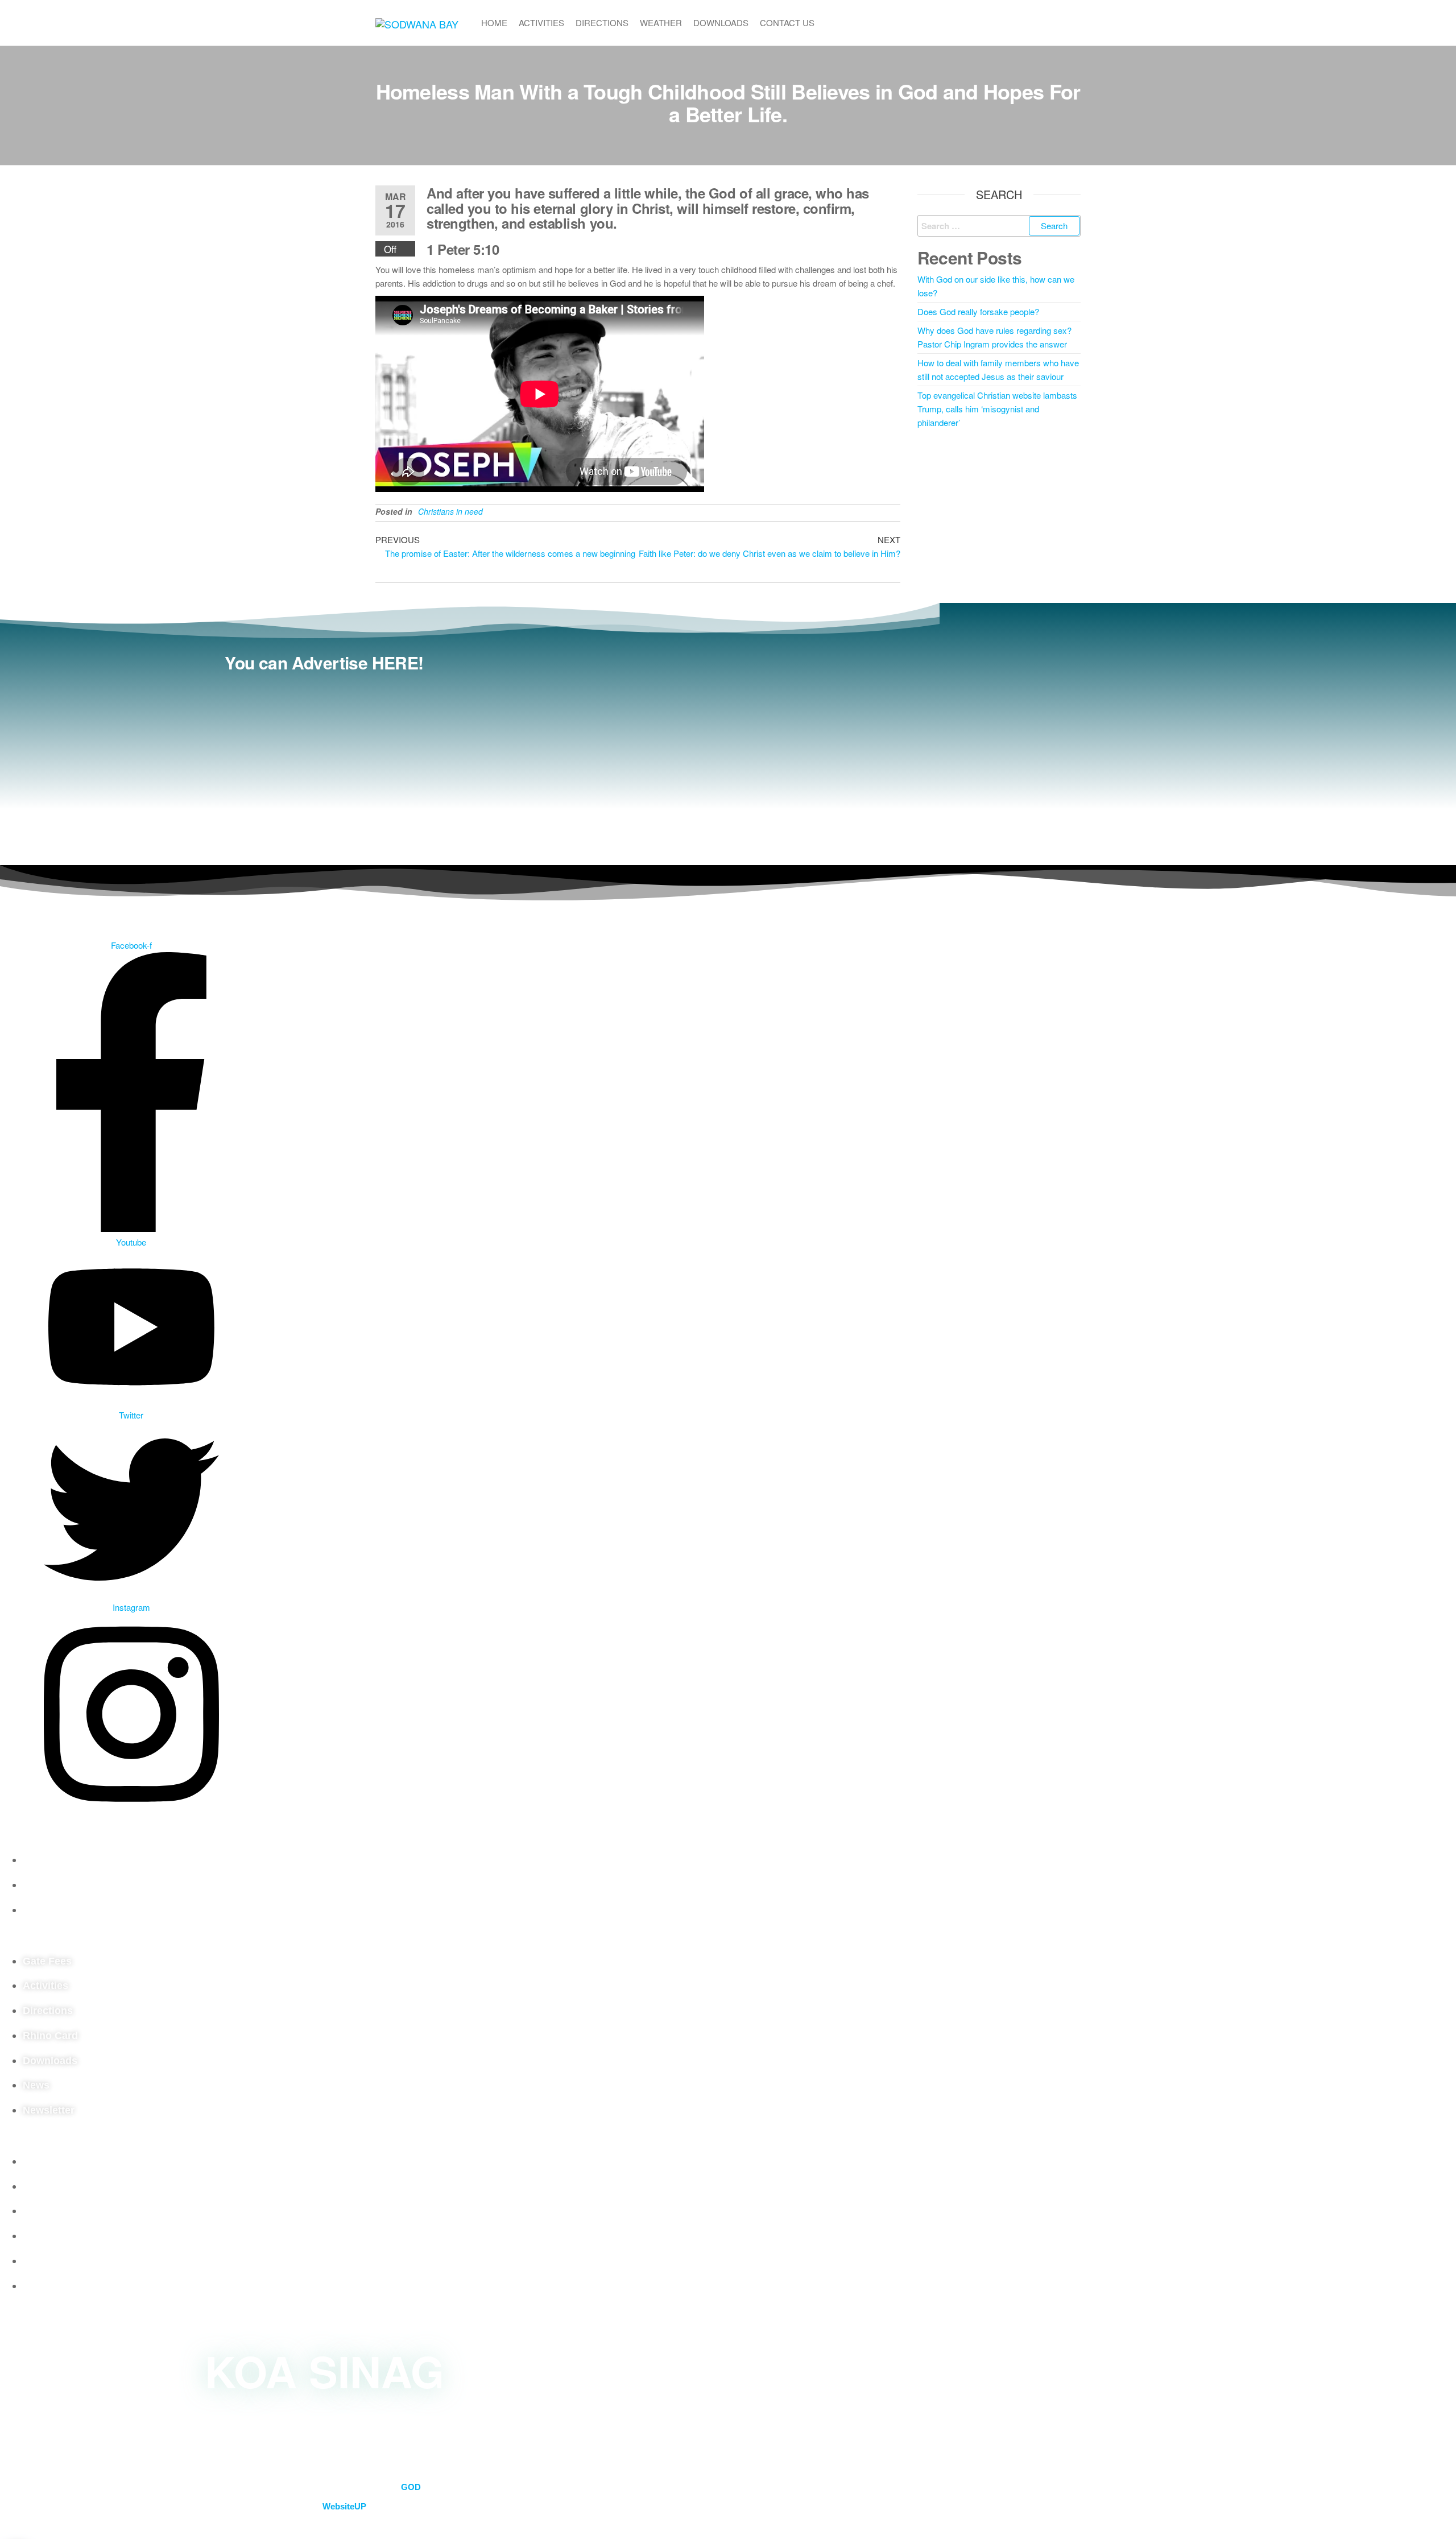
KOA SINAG (324, 2370)
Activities (541, 22)
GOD (411, 2487)
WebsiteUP (344, 2506)
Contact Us (787, 22)
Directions (602, 22)
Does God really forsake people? (978, 311)
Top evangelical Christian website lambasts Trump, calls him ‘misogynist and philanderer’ (997, 409)
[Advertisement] (324, 763)
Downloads (721, 22)
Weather (661, 22)
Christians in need (450, 511)
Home (494, 22)
